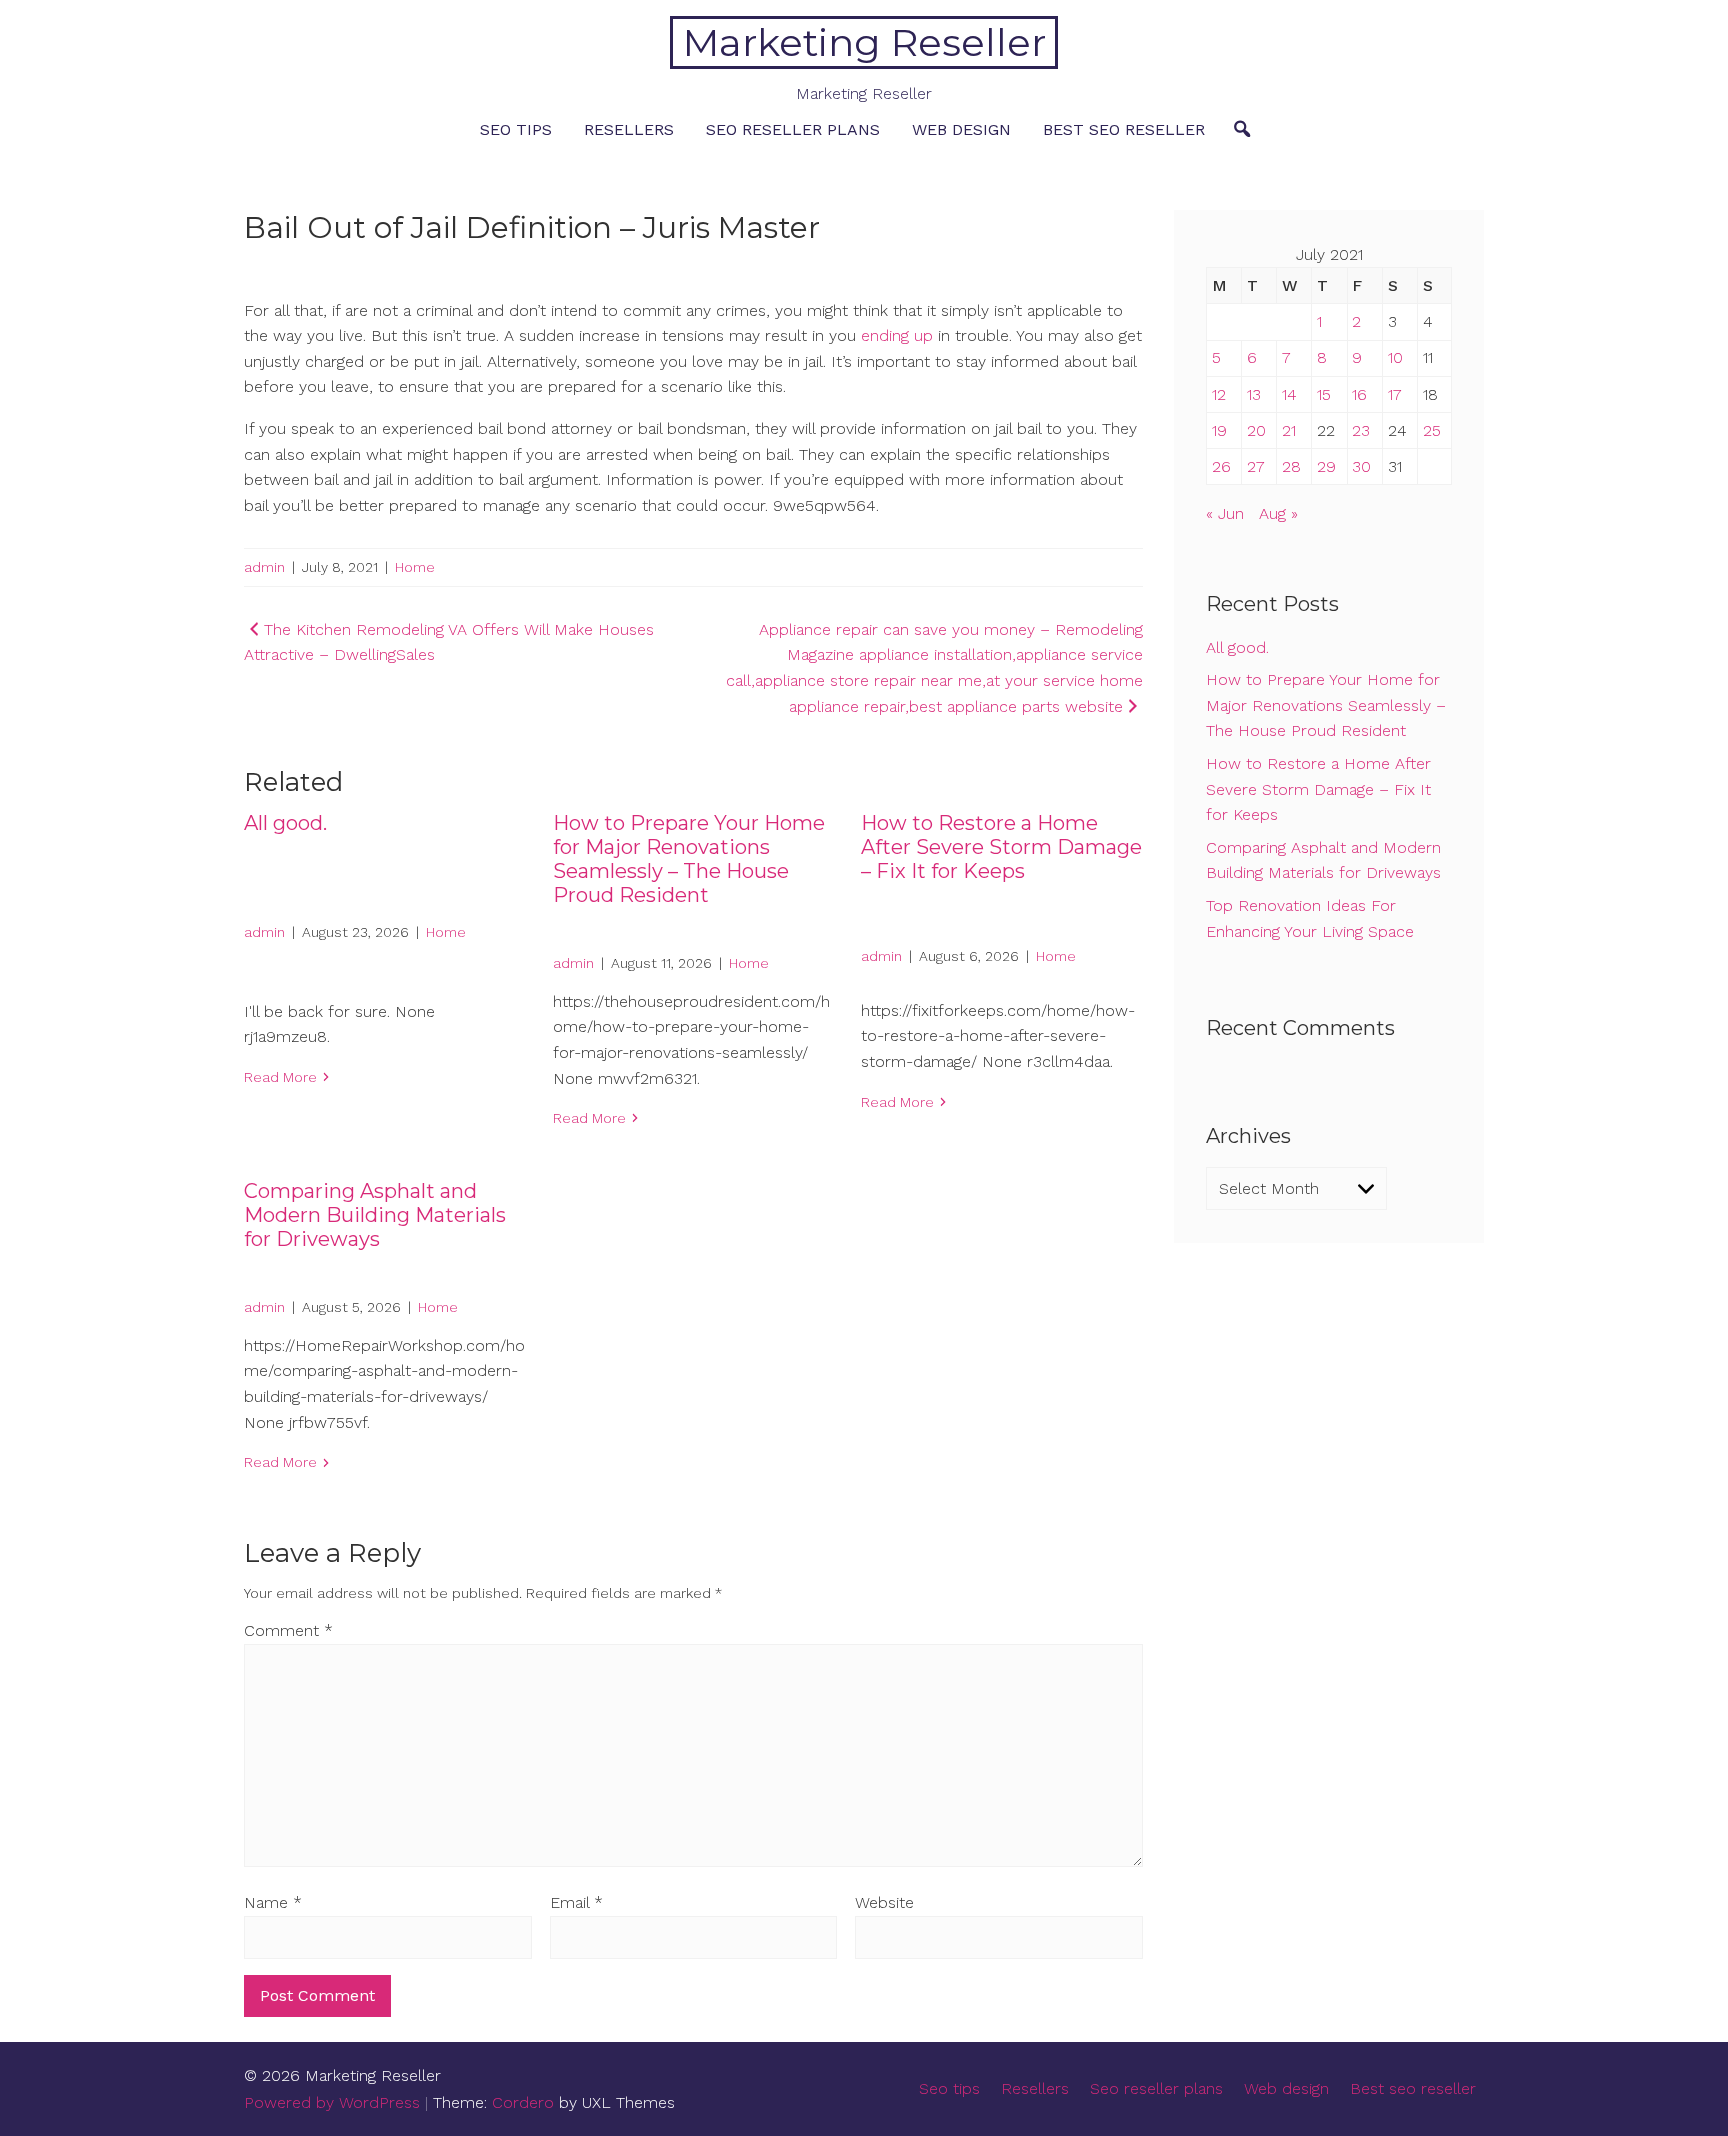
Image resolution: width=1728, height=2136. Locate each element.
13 (1254, 394)
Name (273, 1902)
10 (1395, 357)
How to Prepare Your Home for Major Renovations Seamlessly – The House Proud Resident (689, 859)
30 (1361, 466)
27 (1256, 466)
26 (1221, 466)
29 (1326, 466)
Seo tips (516, 129)
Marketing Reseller (864, 42)
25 (1432, 430)
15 (1324, 394)
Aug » (1278, 513)
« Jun (1225, 513)
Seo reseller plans (793, 129)
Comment (288, 1630)
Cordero (523, 2102)
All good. (285, 823)
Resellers (629, 129)
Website (884, 1902)
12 (1219, 394)
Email (576, 1902)
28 (1291, 466)
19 (1219, 430)
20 (1256, 430)
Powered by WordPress (332, 2102)
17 (1395, 394)
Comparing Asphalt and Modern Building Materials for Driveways (375, 1215)
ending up (897, 335)
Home (415, 567)
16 (1359, 394)
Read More (280, 1077)
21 (1289, 430)
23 (1361, 430)
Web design (961, 129)
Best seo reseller (1124, 129)
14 (1289, 394)
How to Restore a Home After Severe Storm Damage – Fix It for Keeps (1001, 847)
